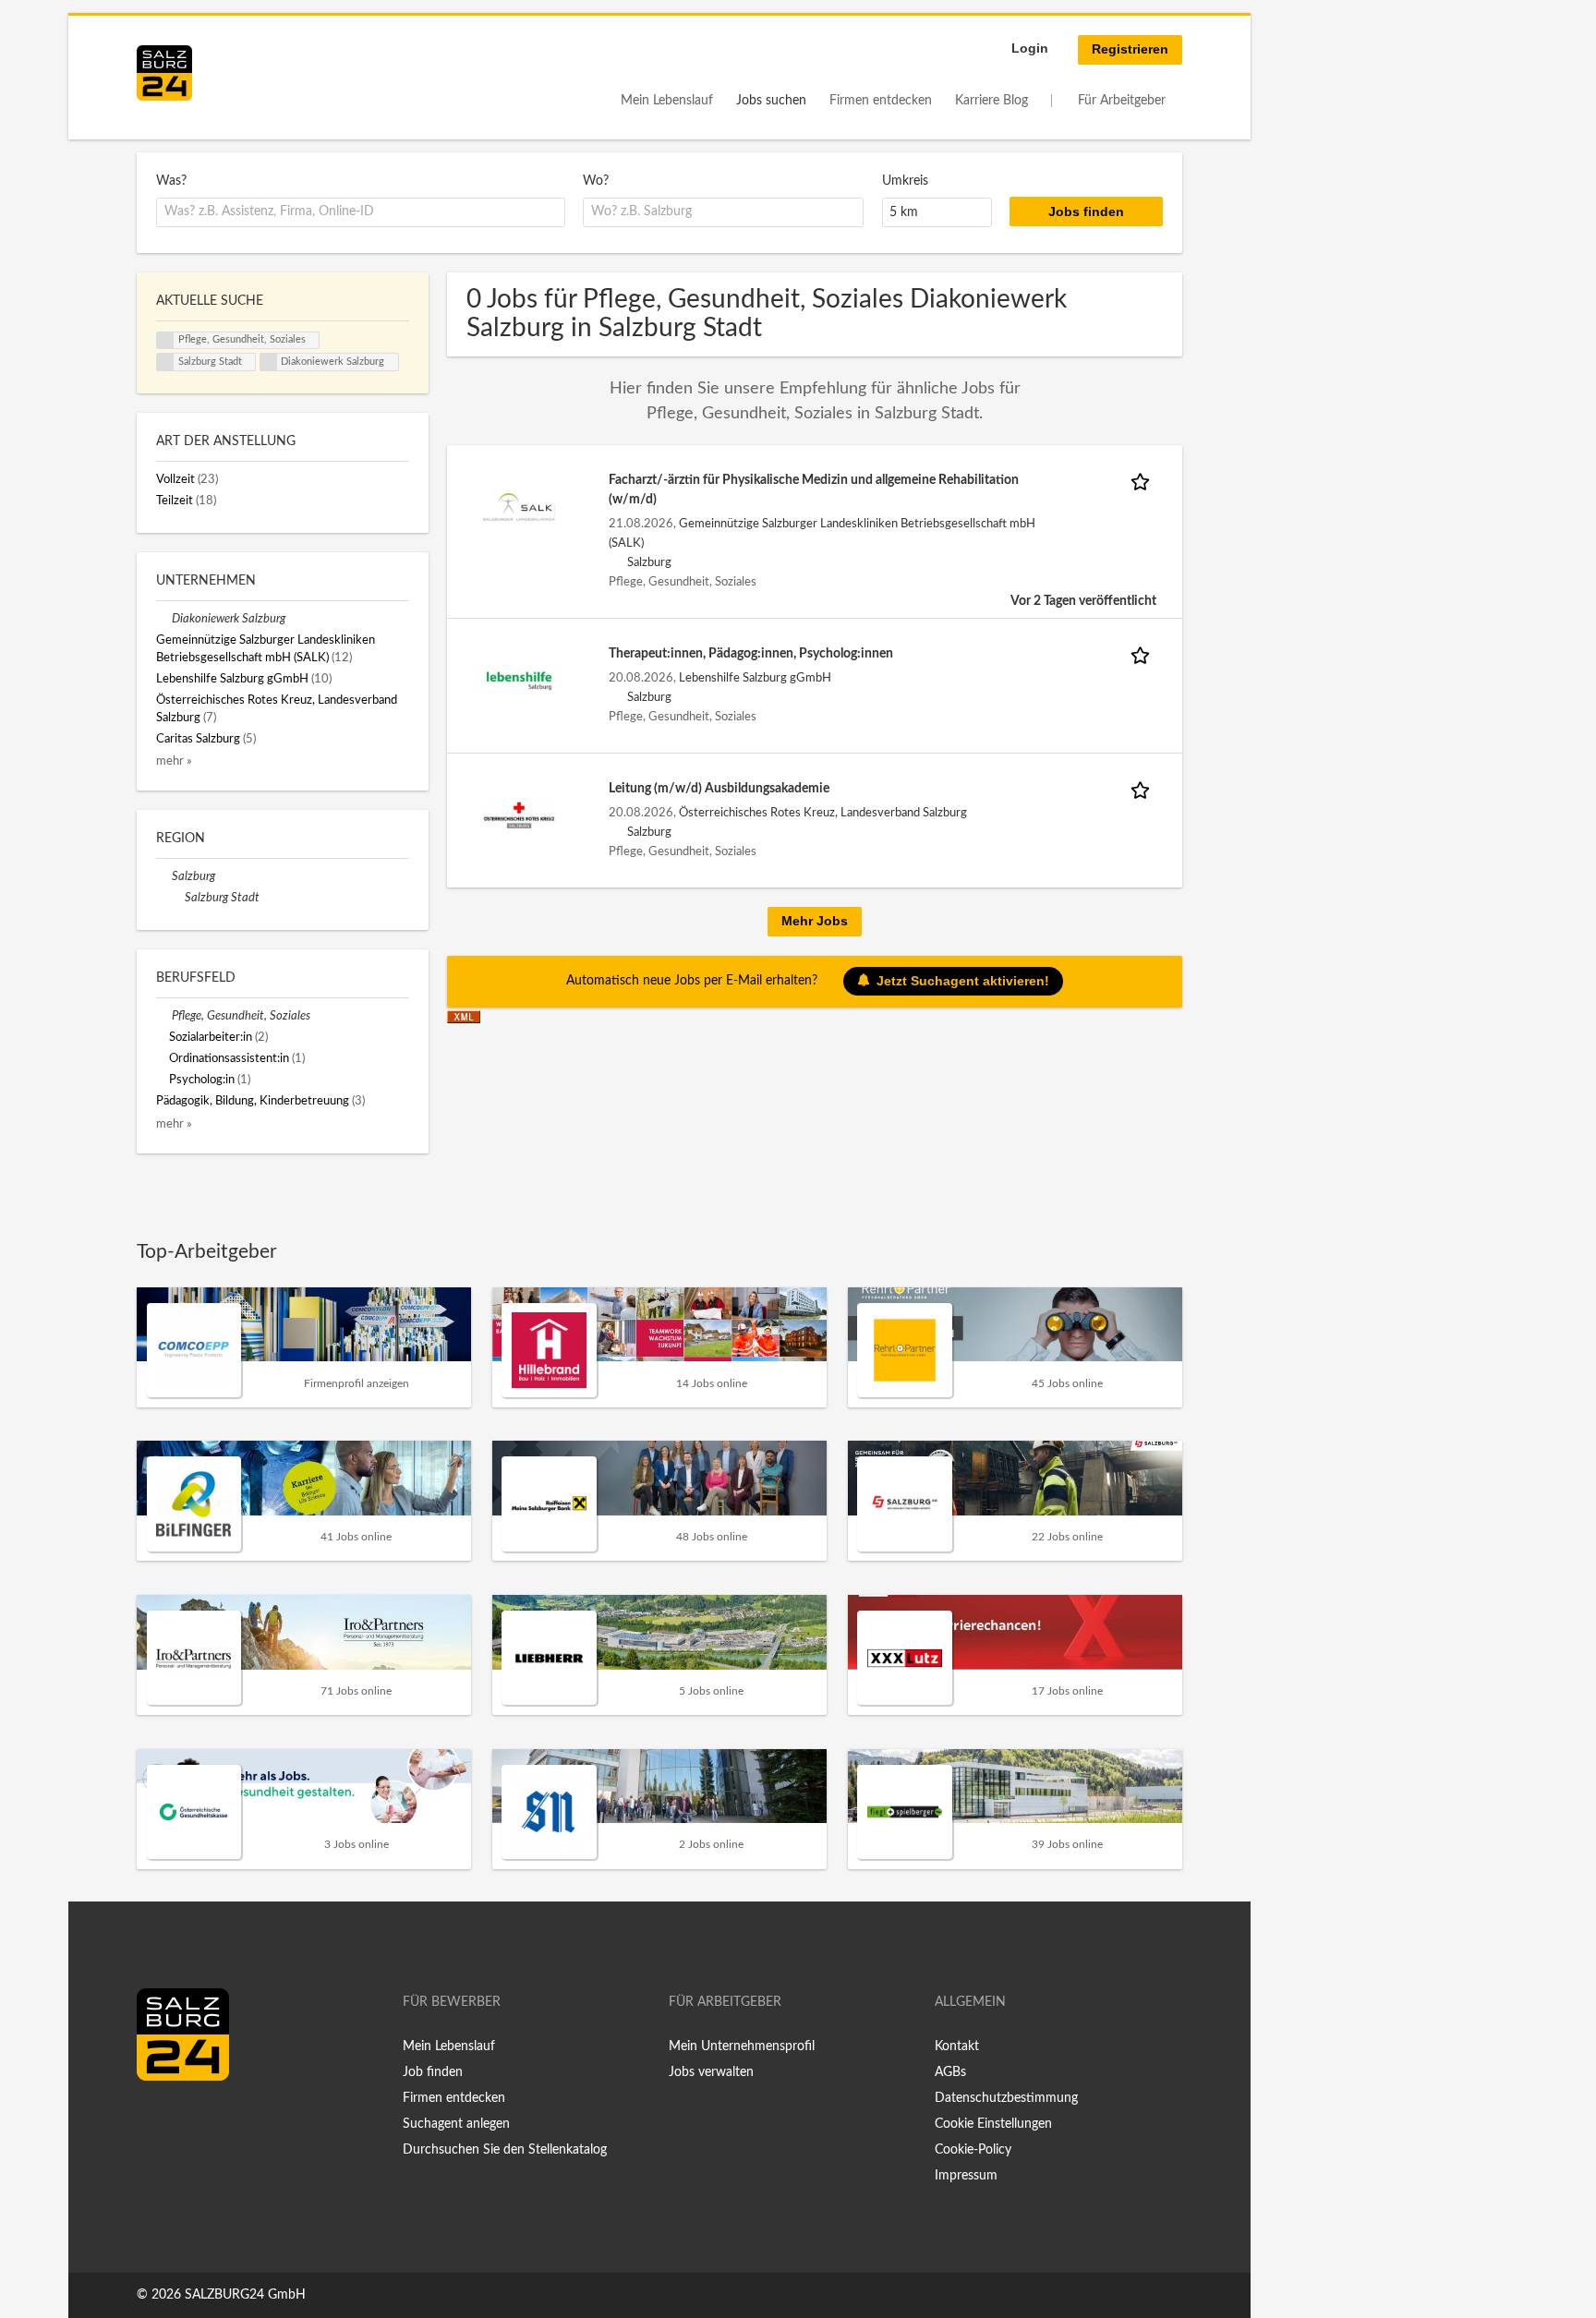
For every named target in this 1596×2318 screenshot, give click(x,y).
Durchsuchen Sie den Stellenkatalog (505, 2150)
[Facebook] (157, 2119)
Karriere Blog (991, 101)
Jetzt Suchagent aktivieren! (963, 980)
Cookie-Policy (973, 2150)
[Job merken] (1143, 481)
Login (1030, 48)
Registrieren (1130, 49)
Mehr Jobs (815, 921)
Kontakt (957, 2046)
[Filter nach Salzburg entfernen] (164, 876)
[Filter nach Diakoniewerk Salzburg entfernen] (164, 619)
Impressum (966, 2176)
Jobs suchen (771, 101)
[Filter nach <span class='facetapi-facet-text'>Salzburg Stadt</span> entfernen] (165, 362)
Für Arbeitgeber (1122, 101)
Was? (171, 181)
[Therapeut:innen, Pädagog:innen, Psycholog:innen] (519, 681)
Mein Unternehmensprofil (742, 2046)
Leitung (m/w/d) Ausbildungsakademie (719, 789)
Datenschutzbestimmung (1006, 2098)
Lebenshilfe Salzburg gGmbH (755, 678)
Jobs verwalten (711, 2072)
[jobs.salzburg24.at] (164, 73)
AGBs (950, 2072)
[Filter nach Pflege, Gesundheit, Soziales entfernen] (164, 1016)
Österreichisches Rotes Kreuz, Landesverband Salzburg (823, 813)
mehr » (174, 761)
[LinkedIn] (185, 2119)
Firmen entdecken (881, 101)
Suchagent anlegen (456, 2124)
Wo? (596, 181)
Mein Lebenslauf (667, 101)
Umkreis (905, 181)
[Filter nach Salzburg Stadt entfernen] (177, 898)
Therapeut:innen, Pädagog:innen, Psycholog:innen (751, 654)
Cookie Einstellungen (993, 2124)
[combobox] (361, 212)
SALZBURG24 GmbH (245, 2295)
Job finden (433, 2072)
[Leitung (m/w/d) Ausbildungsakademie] (519, 815)
